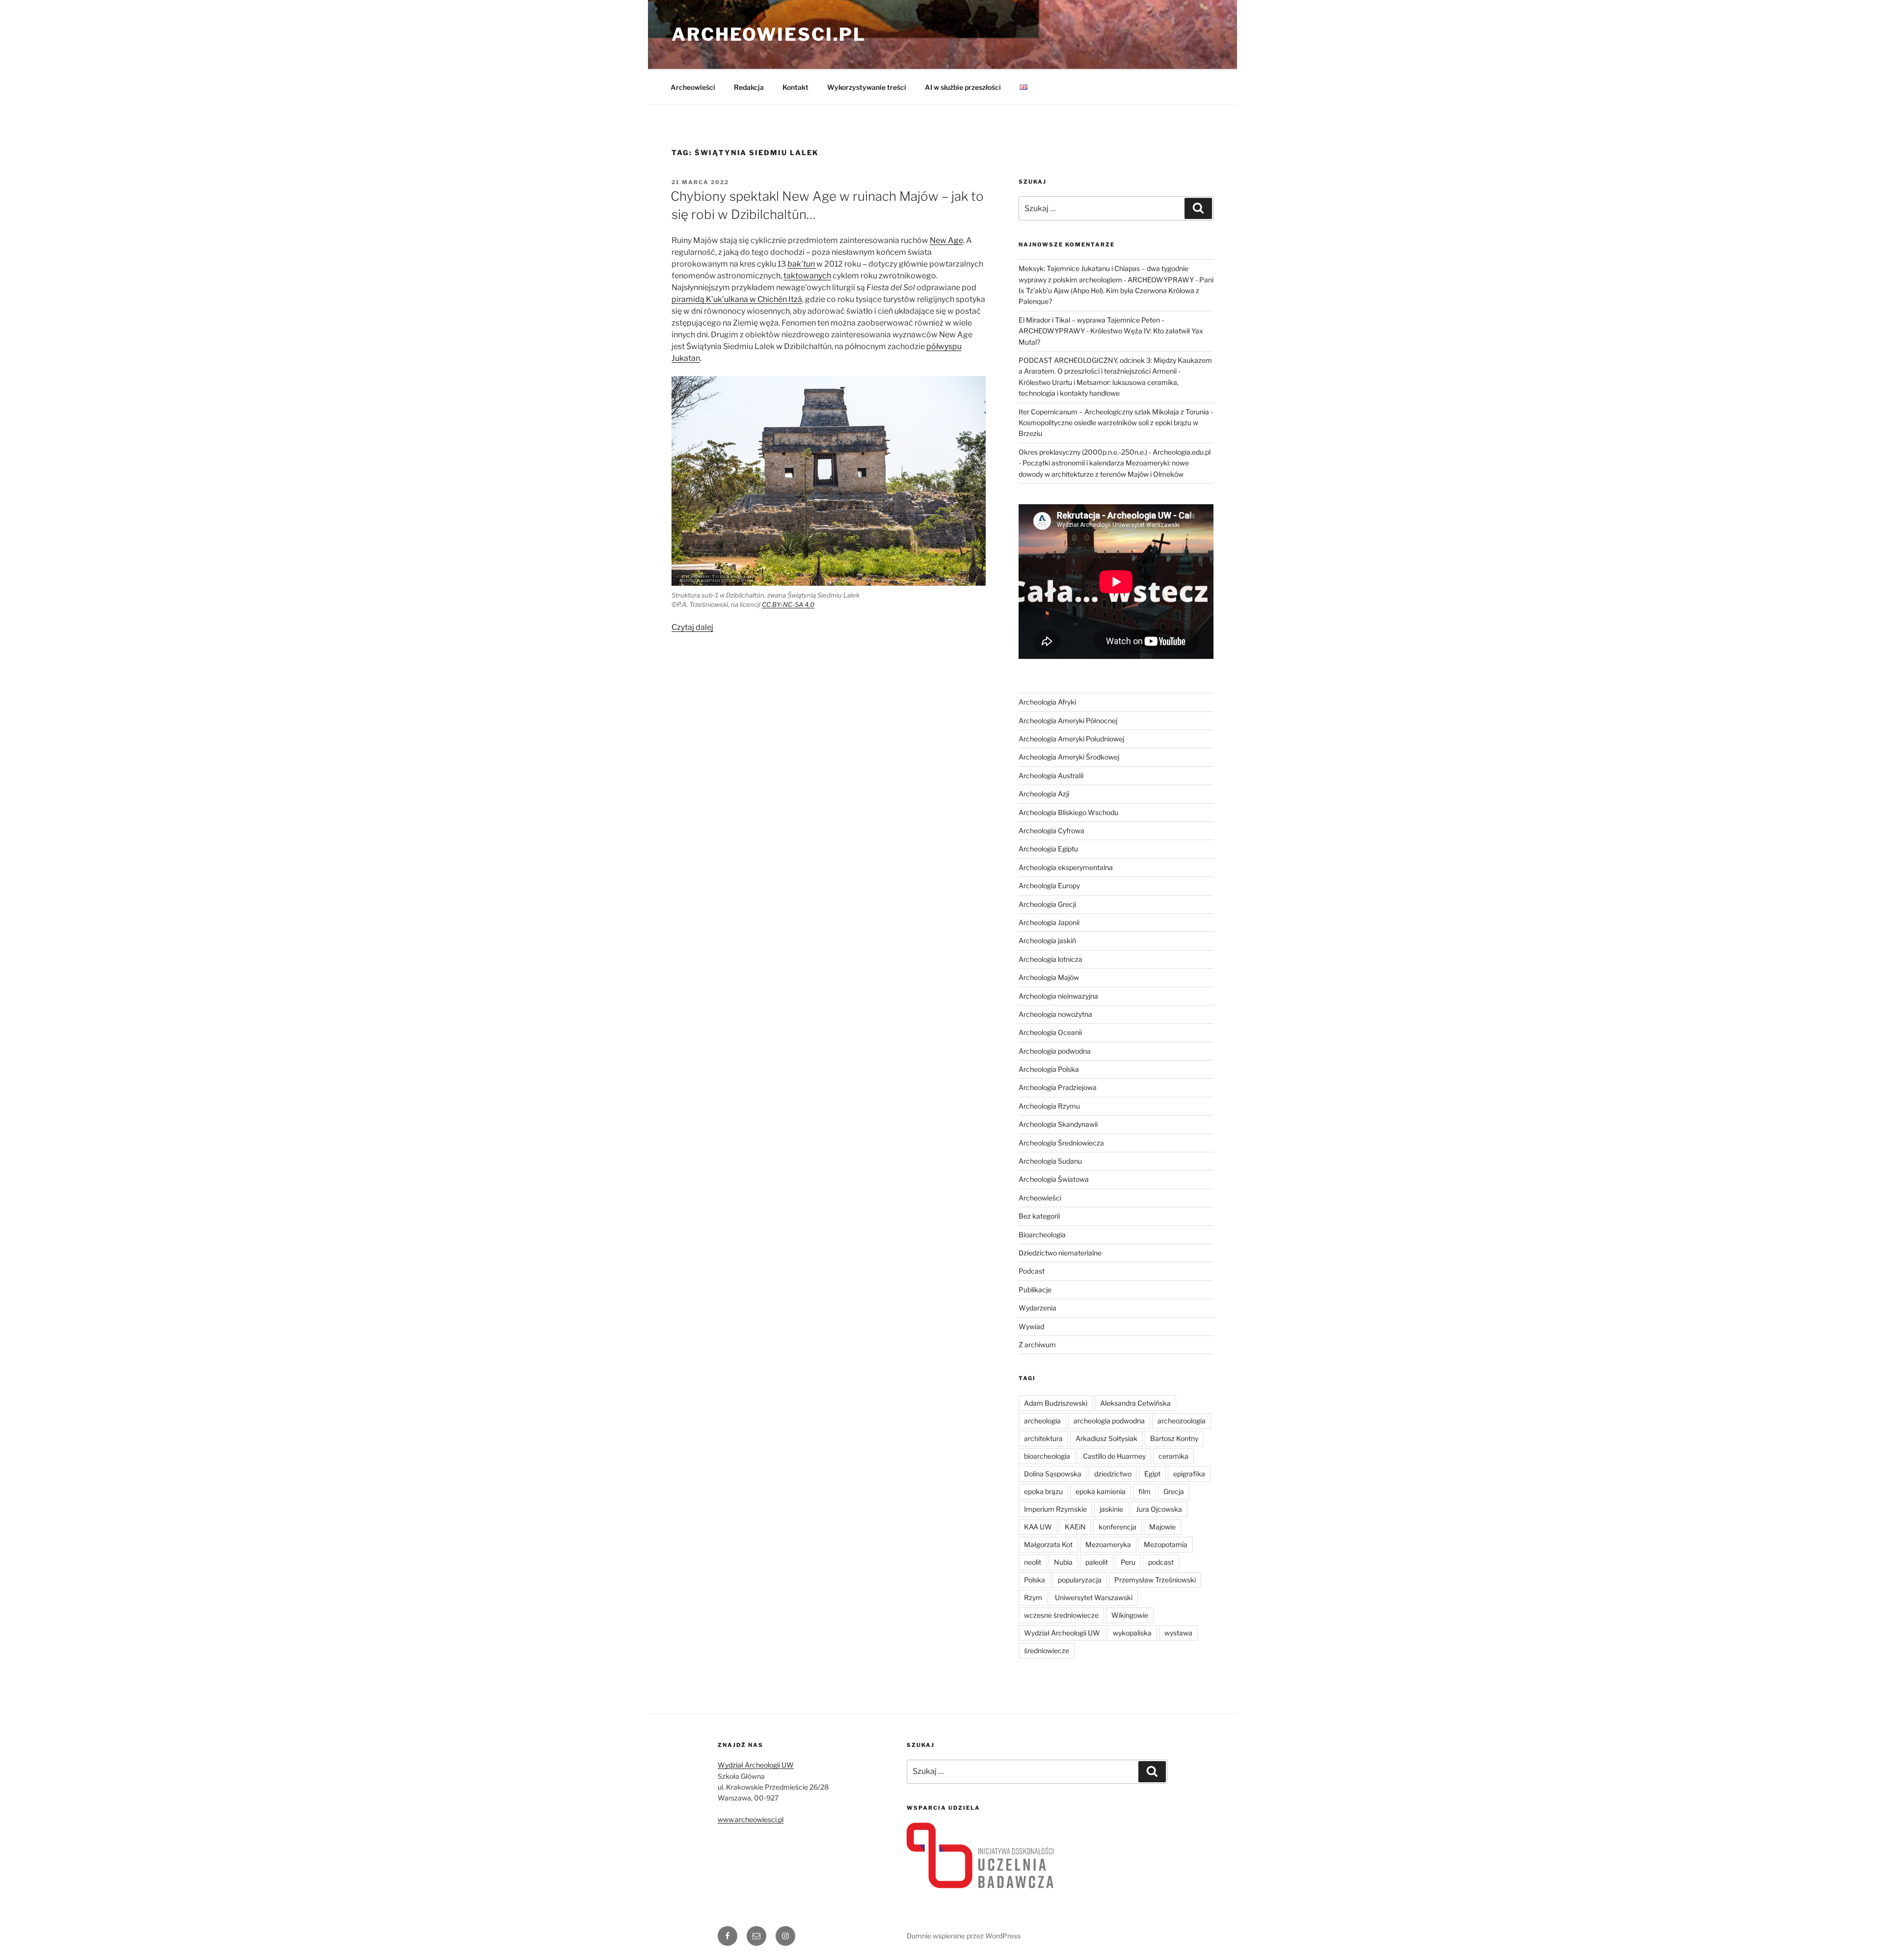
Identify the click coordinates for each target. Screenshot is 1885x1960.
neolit (1033, 1562)
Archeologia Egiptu (1048, 849)
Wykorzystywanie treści (867, 87)
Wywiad (1031, 1326)
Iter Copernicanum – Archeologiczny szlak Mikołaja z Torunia (1114, 412)
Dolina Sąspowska (1053, 1474)
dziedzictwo (1113, 1474)
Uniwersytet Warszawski (1094, 1597)
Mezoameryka (1108, 1544)
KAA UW (1038, 1527)
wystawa (1178, 1633)
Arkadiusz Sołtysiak (1106, 1438)
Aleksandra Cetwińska (1135, 1403)
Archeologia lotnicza (1050, 959)
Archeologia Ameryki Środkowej (1069, 757)
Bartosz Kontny (1174, 1438)
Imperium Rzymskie (1055, 1509)
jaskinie (1111, 1509)
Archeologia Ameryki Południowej (1071, 739)
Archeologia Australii (1051, 776)
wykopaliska (1132, 1633)
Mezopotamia (1166, 1544)
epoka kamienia (1101, 1491)
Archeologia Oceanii (1050, 1032)
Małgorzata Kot (1048, 1544)
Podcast (1032, 1271)
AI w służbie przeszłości (963, 87)
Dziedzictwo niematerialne (1060, 1253)
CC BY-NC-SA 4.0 (788, 604)
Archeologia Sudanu (1050, 1161)
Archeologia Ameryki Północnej (1068, 721)
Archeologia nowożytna (1055, 1014)
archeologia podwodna (1109, 1421)
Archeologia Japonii (1049, 922)
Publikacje (1035, 1290)
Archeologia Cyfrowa (1051, 830)
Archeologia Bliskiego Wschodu (1068, 812)
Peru (1128, 1562)
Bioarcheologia (1042, 1235)
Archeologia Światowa (1054, 1179)
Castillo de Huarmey (1114, 1456)
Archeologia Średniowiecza (1061, 1143)
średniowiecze (1047, 1650)
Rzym (1033, 1597)
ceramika (1173, 1456)
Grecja (1174, 1491)
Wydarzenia (1037, 1308)
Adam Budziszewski (1056, 1403)
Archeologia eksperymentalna (1066, 867)
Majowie (1162, 1527)
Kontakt (795, 87)
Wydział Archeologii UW (1062, 1633)
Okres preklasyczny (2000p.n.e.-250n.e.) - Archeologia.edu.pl (1115, 452)
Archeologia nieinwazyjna (1058, 996)
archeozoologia (1182, 1421)
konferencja (1118, 1527)
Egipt (1152, 1474)
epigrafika (1189, 1474)
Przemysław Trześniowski (1155, 1580)
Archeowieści (693, 87)
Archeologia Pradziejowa (1058, 1087)
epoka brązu (1043, 1491)
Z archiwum (1037, 1345)
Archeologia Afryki (1047, 702)
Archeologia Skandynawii (1058, 1124)
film (1144, 1491)
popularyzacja (1080, 1580)
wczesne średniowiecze (1061, 1615)
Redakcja (749, 87)
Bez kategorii (1039, 1216)
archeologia (1042, 1421)
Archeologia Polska (1049, 1069)
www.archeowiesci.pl (751, 1819)
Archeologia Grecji (1047, 904)
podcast (1161, 1562)
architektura (1043, 1438)
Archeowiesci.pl (769, 34)
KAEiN (1075, 1527)
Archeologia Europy (1049, 885)
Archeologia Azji (1044, 794)
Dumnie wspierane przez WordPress (964, 1936)
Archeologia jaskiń (1047, 940)
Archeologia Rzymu (1049, 1106)
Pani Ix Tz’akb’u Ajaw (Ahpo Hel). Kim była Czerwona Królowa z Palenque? (1116, 291)
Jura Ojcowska (1159, 1509)
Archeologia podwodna (1055, 1051)
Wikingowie (1130, 1615)
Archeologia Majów (1049, 977)
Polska (1035, 1580)
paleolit (1097, 1562)
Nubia (1063, 1562)
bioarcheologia (1047, 1456)
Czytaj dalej (692, 627)
